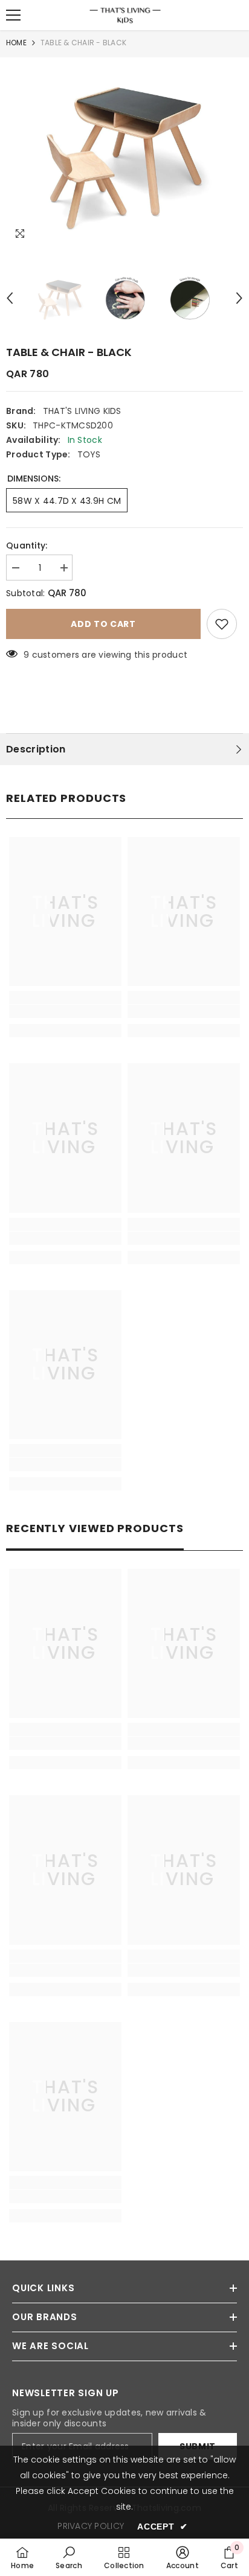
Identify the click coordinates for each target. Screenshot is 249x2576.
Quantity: (27, 545)
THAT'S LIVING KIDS (82, 411)
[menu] (13, 15)
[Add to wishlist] (222, 624)
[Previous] (10, 298)
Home (16, 43)
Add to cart (103, 624)
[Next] (239, 298)
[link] (65, 1011)
